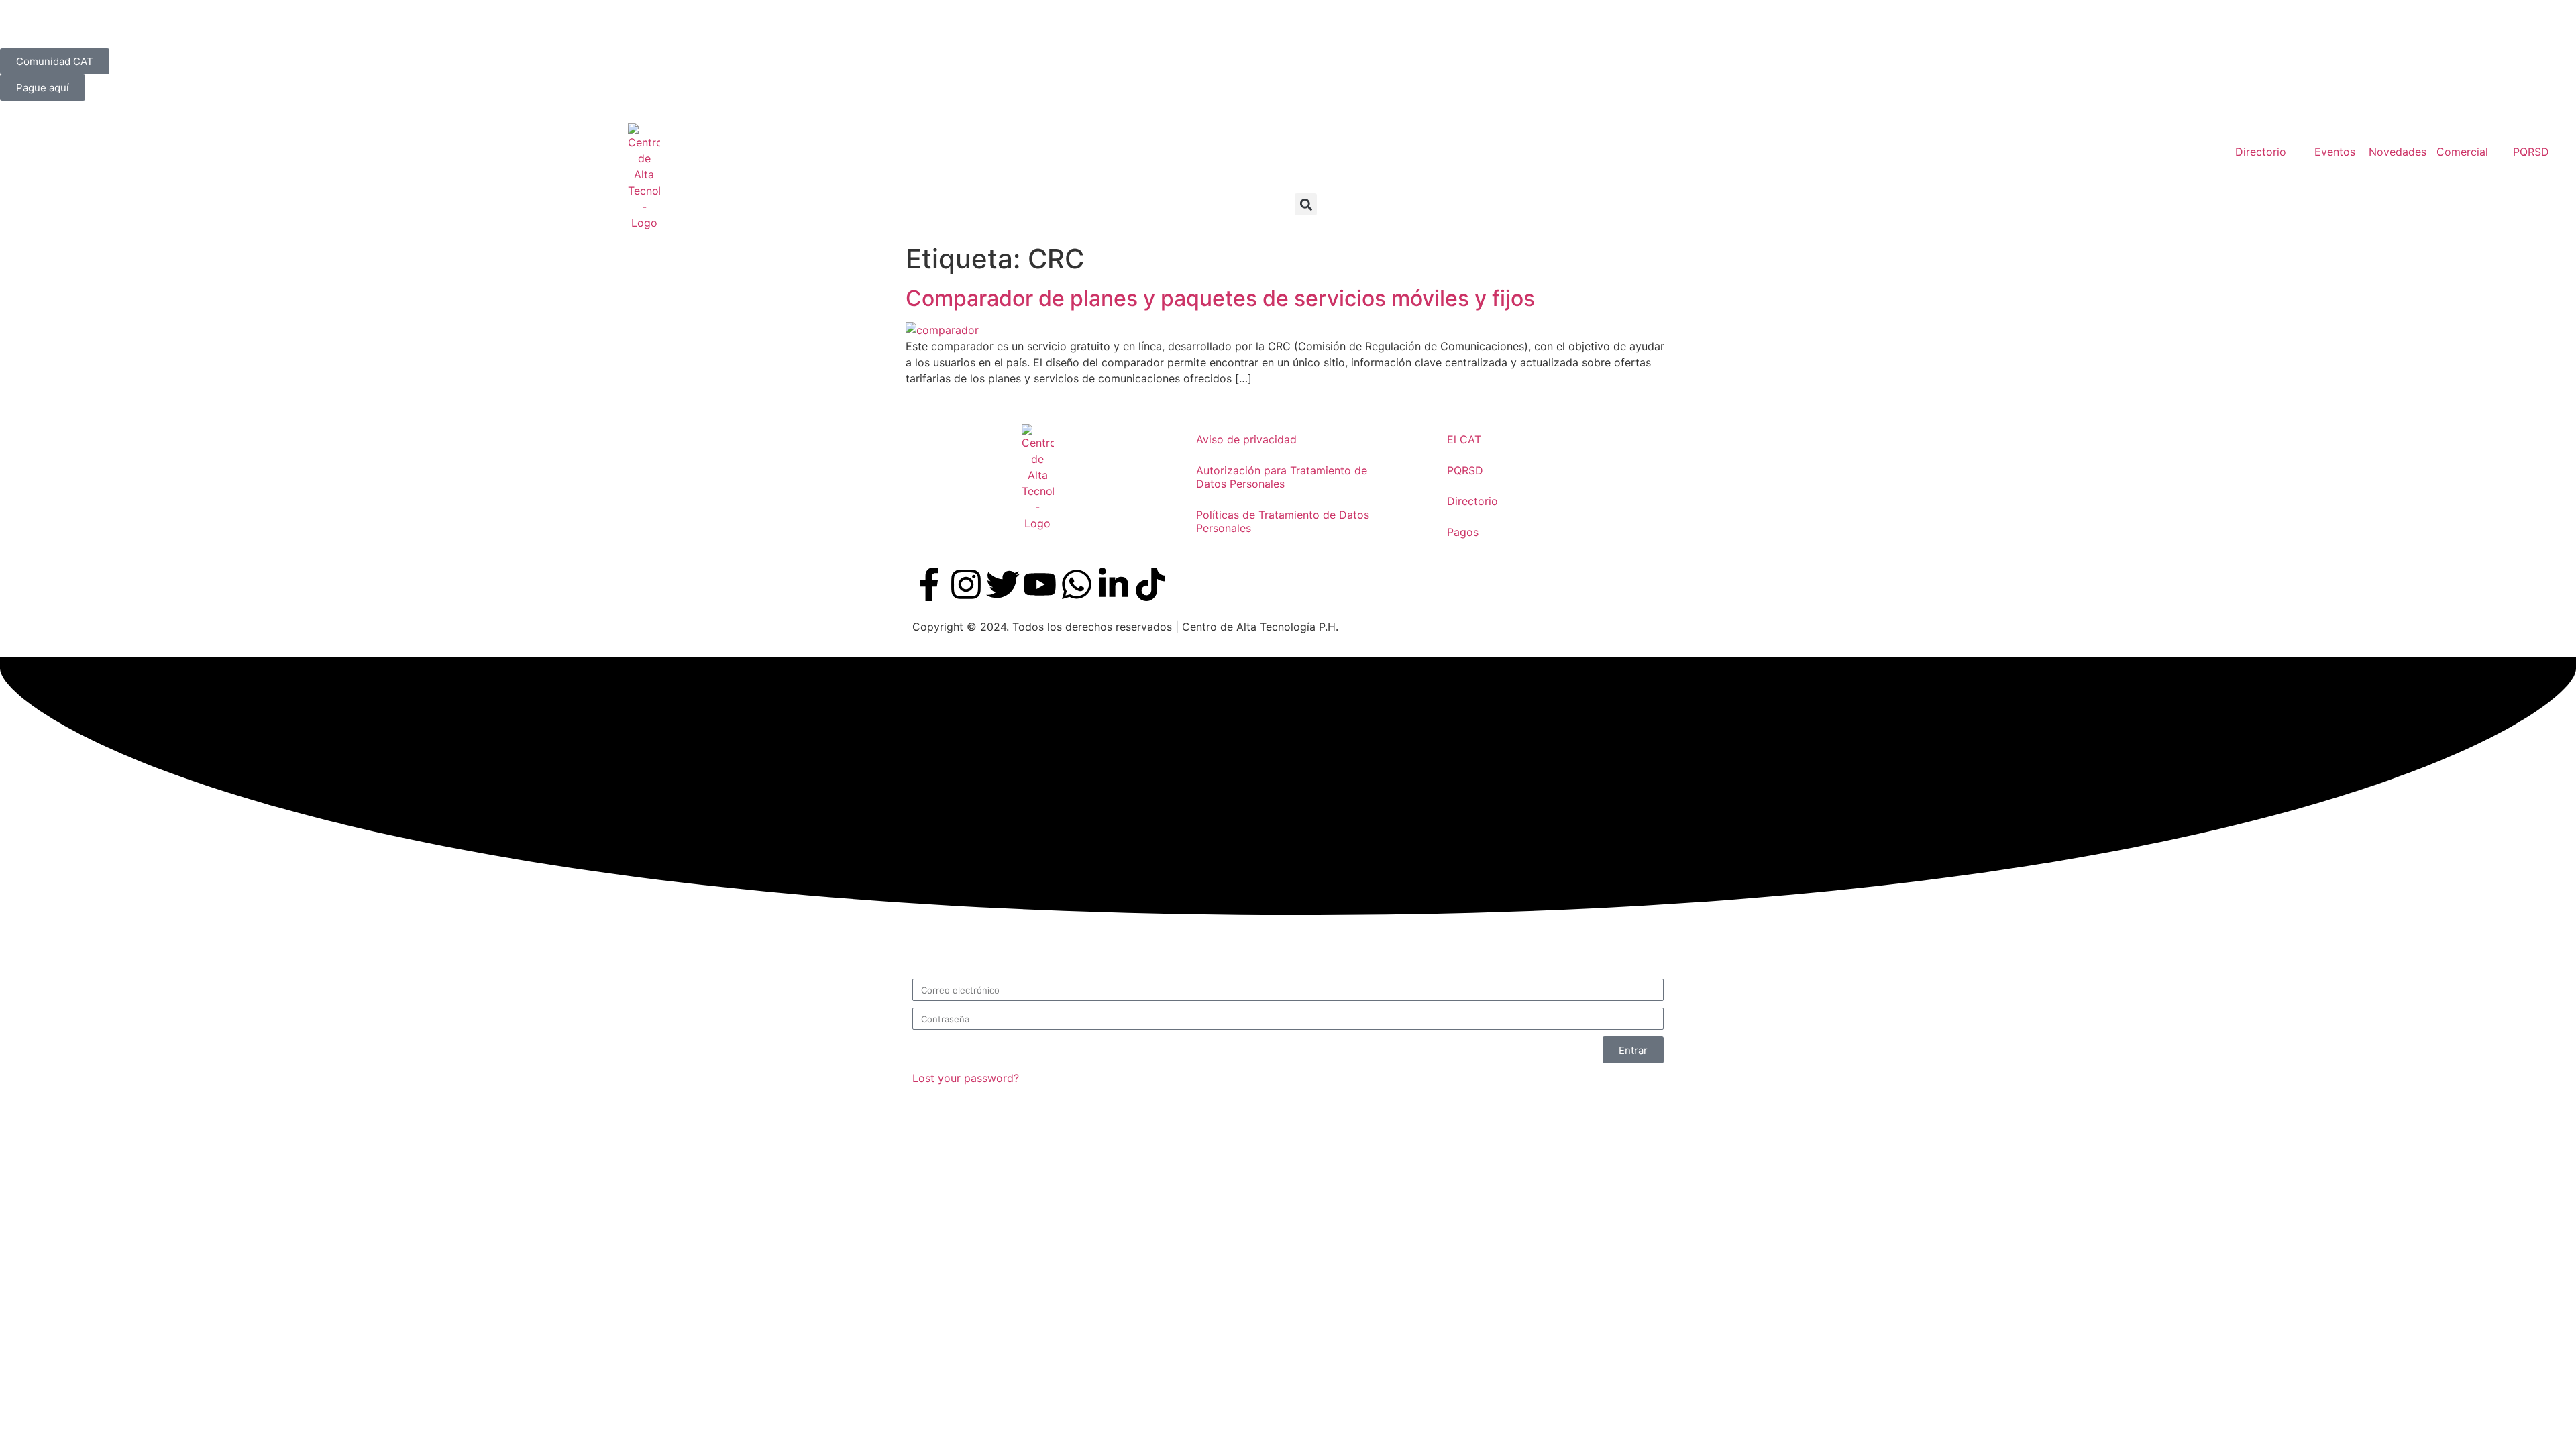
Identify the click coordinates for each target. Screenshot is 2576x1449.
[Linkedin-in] (1114, 584)
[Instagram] (966, 584)
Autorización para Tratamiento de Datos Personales (1282, 477)
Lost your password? (966, 1078)
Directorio (1472, 501)
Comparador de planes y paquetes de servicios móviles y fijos (1220, 298)
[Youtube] (1040, 584)
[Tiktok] (1150, 584)
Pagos (1463, 532)
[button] (1306, 204)
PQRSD (1465, 470)
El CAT (1464, 439)
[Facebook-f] (929, 584)
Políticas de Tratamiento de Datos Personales (1283, 521)
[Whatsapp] (1077, 584)
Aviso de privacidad (1246, 439)
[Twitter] (1003, 584)
